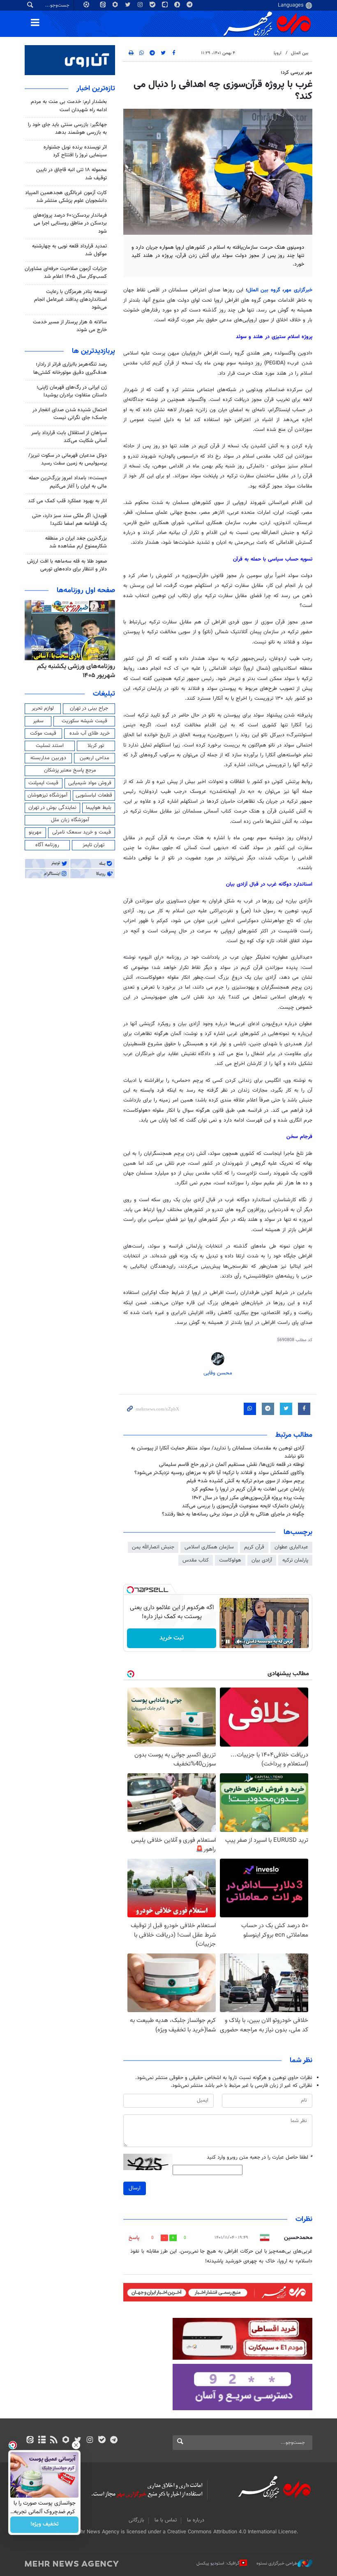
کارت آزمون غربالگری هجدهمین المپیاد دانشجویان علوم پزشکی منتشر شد (66, 197)
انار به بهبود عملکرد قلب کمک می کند (67, 501)
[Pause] (228, 1642)
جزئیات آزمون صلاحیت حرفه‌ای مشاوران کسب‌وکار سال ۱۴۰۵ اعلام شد (66, 273)
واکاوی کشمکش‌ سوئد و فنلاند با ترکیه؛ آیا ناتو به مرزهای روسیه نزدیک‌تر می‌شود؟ (219, 1473)
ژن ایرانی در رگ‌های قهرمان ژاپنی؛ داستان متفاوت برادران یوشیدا (72, 391)
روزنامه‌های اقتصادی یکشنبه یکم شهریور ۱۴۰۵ (73, 671)
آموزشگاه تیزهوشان (47, 795)
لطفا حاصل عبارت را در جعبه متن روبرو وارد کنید (260, 2158)
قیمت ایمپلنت (43, 783)
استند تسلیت (50, 746)
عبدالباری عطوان (291, 1547)
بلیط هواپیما (99, 808)
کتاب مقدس (196, 1560)
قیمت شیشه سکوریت (84, 721)
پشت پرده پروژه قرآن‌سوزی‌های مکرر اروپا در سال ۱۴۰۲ (248, 1498)
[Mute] (239, 1642)
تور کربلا (96, 746)
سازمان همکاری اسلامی (209, 1547)
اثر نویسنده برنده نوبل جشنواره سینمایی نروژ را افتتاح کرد (75, 151)
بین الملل (300, 53)
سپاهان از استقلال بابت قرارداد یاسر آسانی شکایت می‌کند (69, 437)
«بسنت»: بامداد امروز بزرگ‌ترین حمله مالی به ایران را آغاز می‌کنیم (68, 482)
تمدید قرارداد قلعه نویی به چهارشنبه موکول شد (69, 250)
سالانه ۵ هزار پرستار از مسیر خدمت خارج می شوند (70, 326)
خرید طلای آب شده (90, 733)
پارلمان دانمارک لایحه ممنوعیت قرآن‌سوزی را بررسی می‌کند (243, 1506)
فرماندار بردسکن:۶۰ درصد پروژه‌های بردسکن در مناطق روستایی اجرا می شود (70, 223)
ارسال (135, 2188)
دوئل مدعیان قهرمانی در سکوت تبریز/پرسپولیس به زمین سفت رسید (68, 459)
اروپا (278, 53)
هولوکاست (230, 1560)
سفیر (38, 721)
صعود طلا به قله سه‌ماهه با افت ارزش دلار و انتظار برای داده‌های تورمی (67, 565)
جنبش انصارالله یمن (153, 1547)
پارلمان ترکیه (295, 1560)
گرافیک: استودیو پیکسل (218, 2563)
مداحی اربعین (95, 758)
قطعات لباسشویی (94, 795)
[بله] (102, 2441)
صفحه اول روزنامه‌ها (86, 591)
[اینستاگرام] (90, 2441)
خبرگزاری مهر (298, 290)
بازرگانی (136, 2520)
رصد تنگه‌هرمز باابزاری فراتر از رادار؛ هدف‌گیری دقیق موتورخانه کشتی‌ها (70, 368)
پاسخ (134, 2238)
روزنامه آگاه (47, 845)
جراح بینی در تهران (89, 708)
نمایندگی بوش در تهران (52, 808)
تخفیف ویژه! (45, 2525)
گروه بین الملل (265, 290)
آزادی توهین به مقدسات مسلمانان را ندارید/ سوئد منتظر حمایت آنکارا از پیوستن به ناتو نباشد (218, 1452)
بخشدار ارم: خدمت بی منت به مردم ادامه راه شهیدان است (69, 106)
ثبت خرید (172, 1638)
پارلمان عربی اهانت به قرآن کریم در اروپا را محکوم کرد (248, 1489)
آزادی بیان (262, 1560)
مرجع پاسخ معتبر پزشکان (70, 770)
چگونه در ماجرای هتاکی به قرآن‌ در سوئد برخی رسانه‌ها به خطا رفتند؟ (233, 1514)
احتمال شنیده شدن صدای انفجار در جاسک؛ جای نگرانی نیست (70, 414)
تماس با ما (166, 2520)
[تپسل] (130, 1590)
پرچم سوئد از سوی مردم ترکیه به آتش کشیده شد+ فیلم (245, 1481)
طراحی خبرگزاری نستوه (277, 2563)
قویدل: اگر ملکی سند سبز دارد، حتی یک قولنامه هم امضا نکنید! (69, 520)
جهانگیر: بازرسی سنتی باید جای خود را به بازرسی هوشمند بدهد (67, 129)
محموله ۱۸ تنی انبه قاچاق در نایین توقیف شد (72, 174)
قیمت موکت (43, 733)
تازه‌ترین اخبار (96, 89)
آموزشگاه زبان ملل (70, 820)
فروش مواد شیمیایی (90, 783)
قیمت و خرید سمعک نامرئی (82, 832)
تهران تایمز (93, 845)
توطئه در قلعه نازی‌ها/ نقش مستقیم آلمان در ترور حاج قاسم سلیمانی (232, 1465)
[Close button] (76, 2445)
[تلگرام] (114, 2441)
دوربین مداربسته (48, 758)
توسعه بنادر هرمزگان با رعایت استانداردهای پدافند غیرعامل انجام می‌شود (70, 300)
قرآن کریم (254, 1547)
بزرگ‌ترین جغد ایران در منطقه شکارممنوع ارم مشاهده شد (76, 542)
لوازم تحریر (43, 708)
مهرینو (35, 832)
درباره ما (196, 2520)
